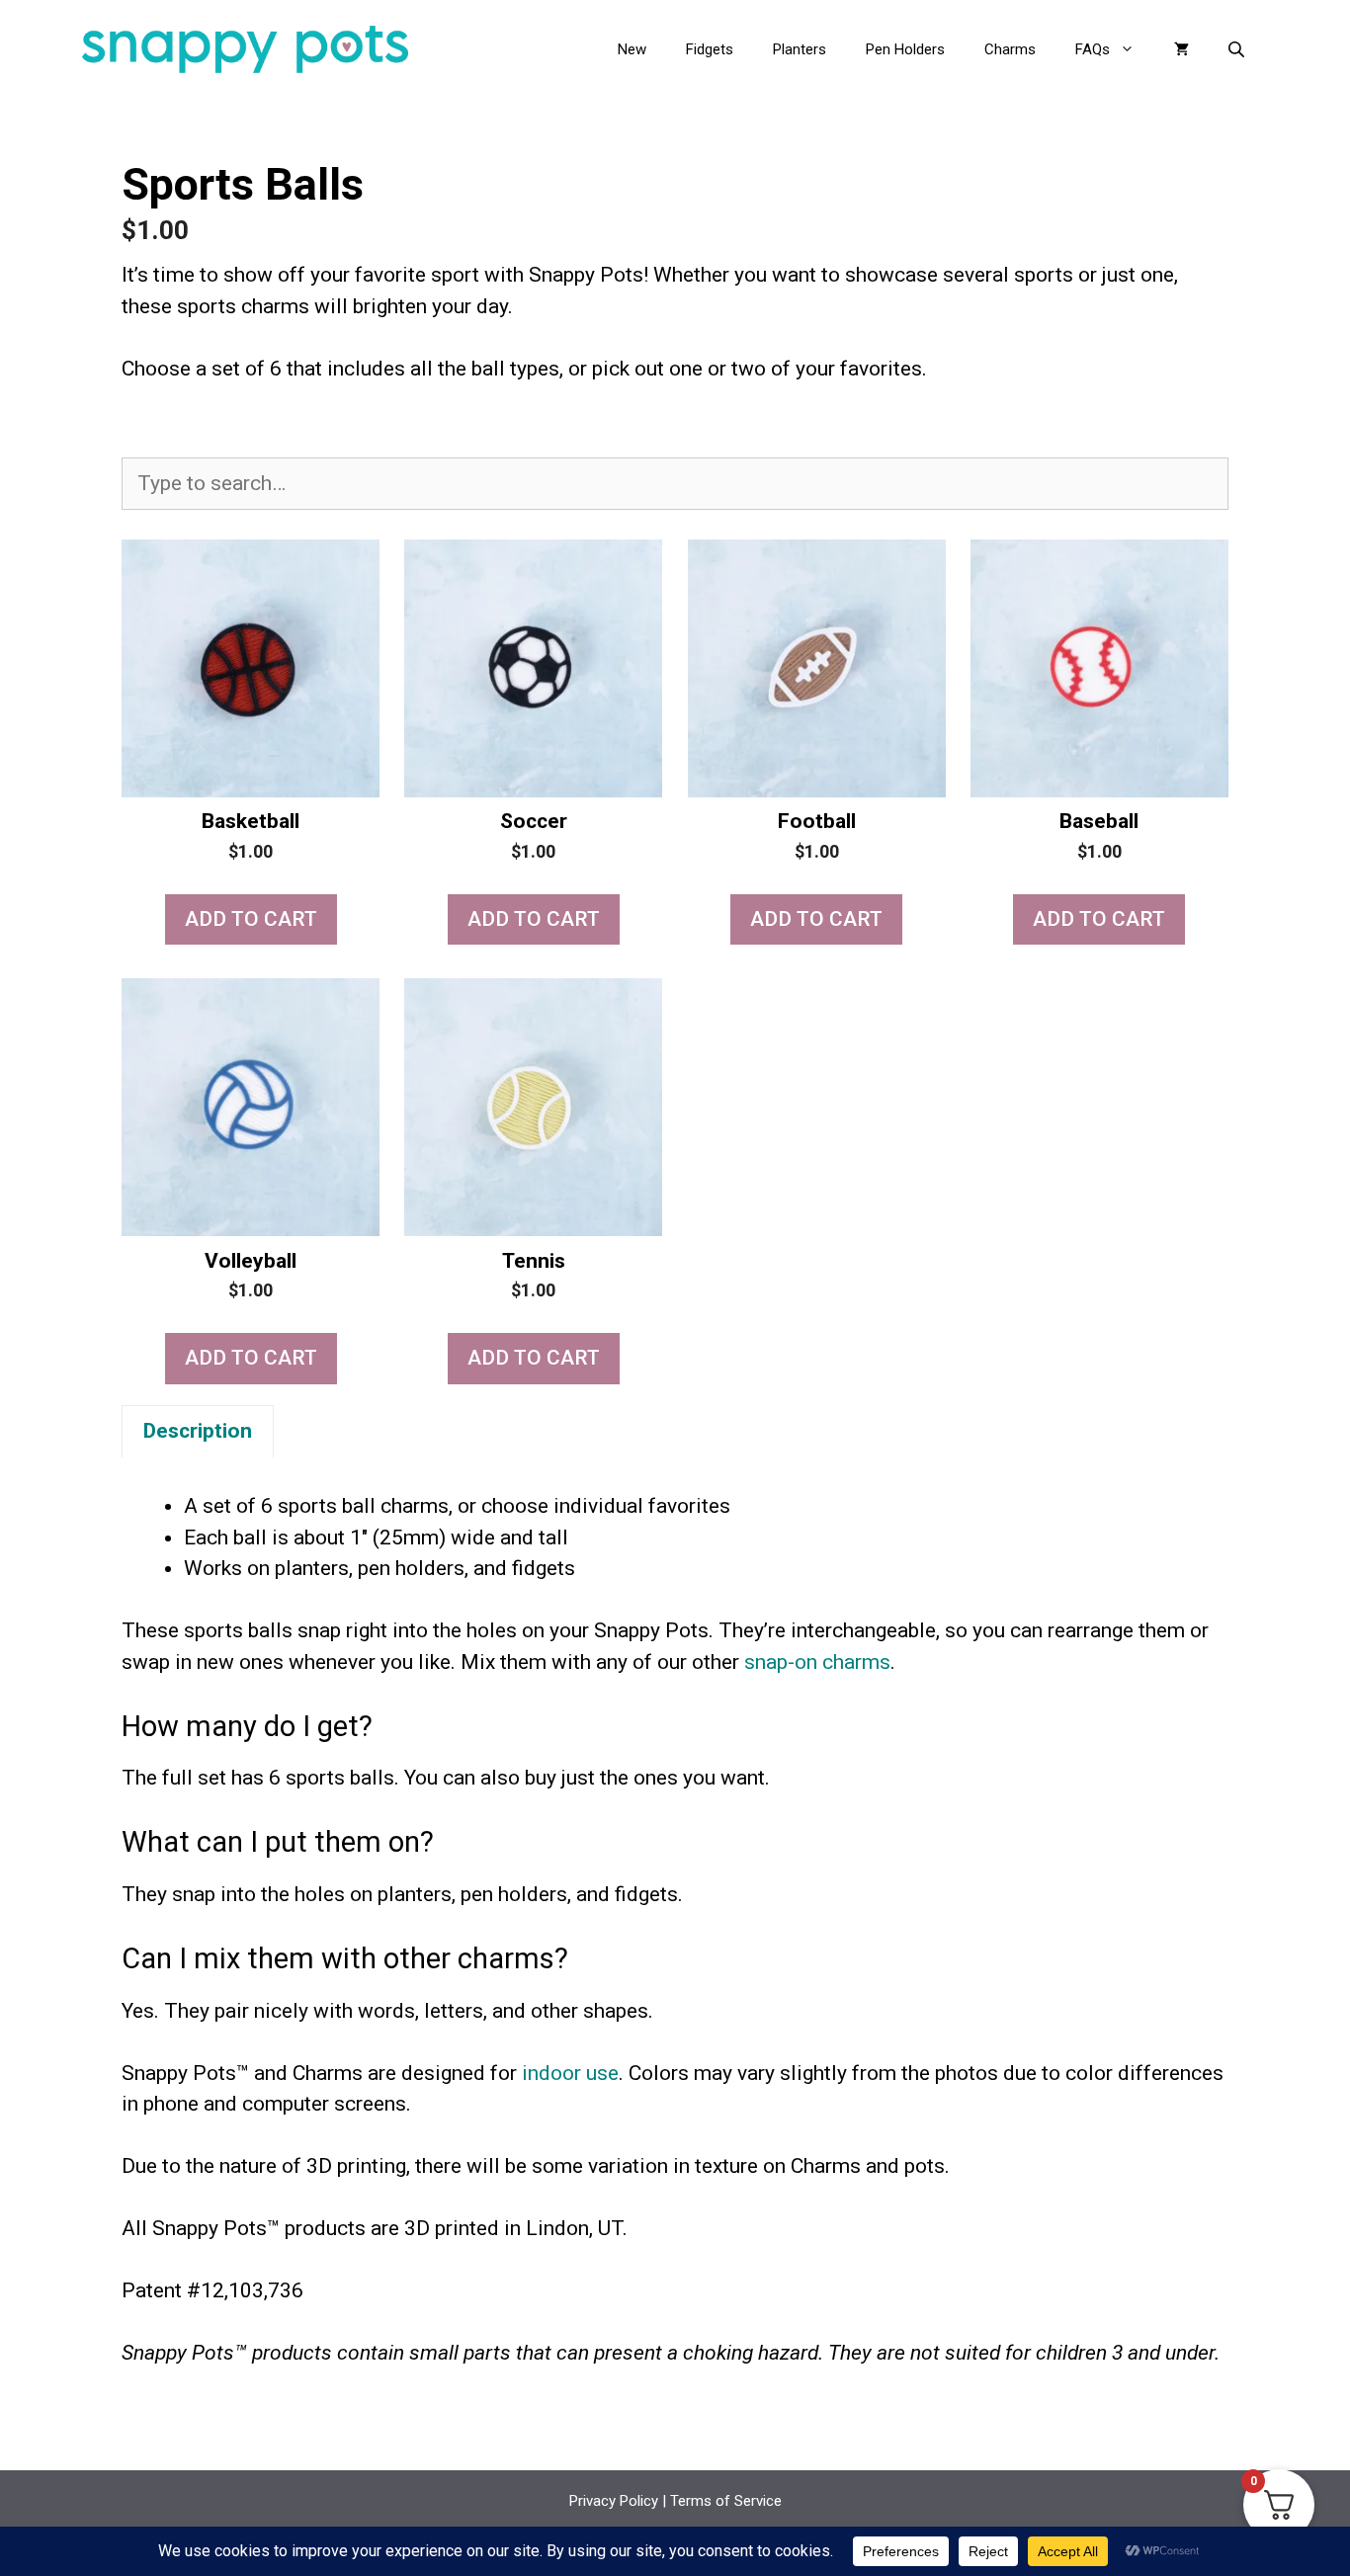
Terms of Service (726, 2501)
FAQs (1093, 49)
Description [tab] (198, 1431)
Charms (1010, 49)
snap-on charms (817, 1662)
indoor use (570, 2073)
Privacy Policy (614, 2501)
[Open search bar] (1238, 49)
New (632, 49)
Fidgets (710, 49)
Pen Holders (905, 49)
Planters (800, 49)
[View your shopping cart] (1181, 49)
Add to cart (251, 919)
